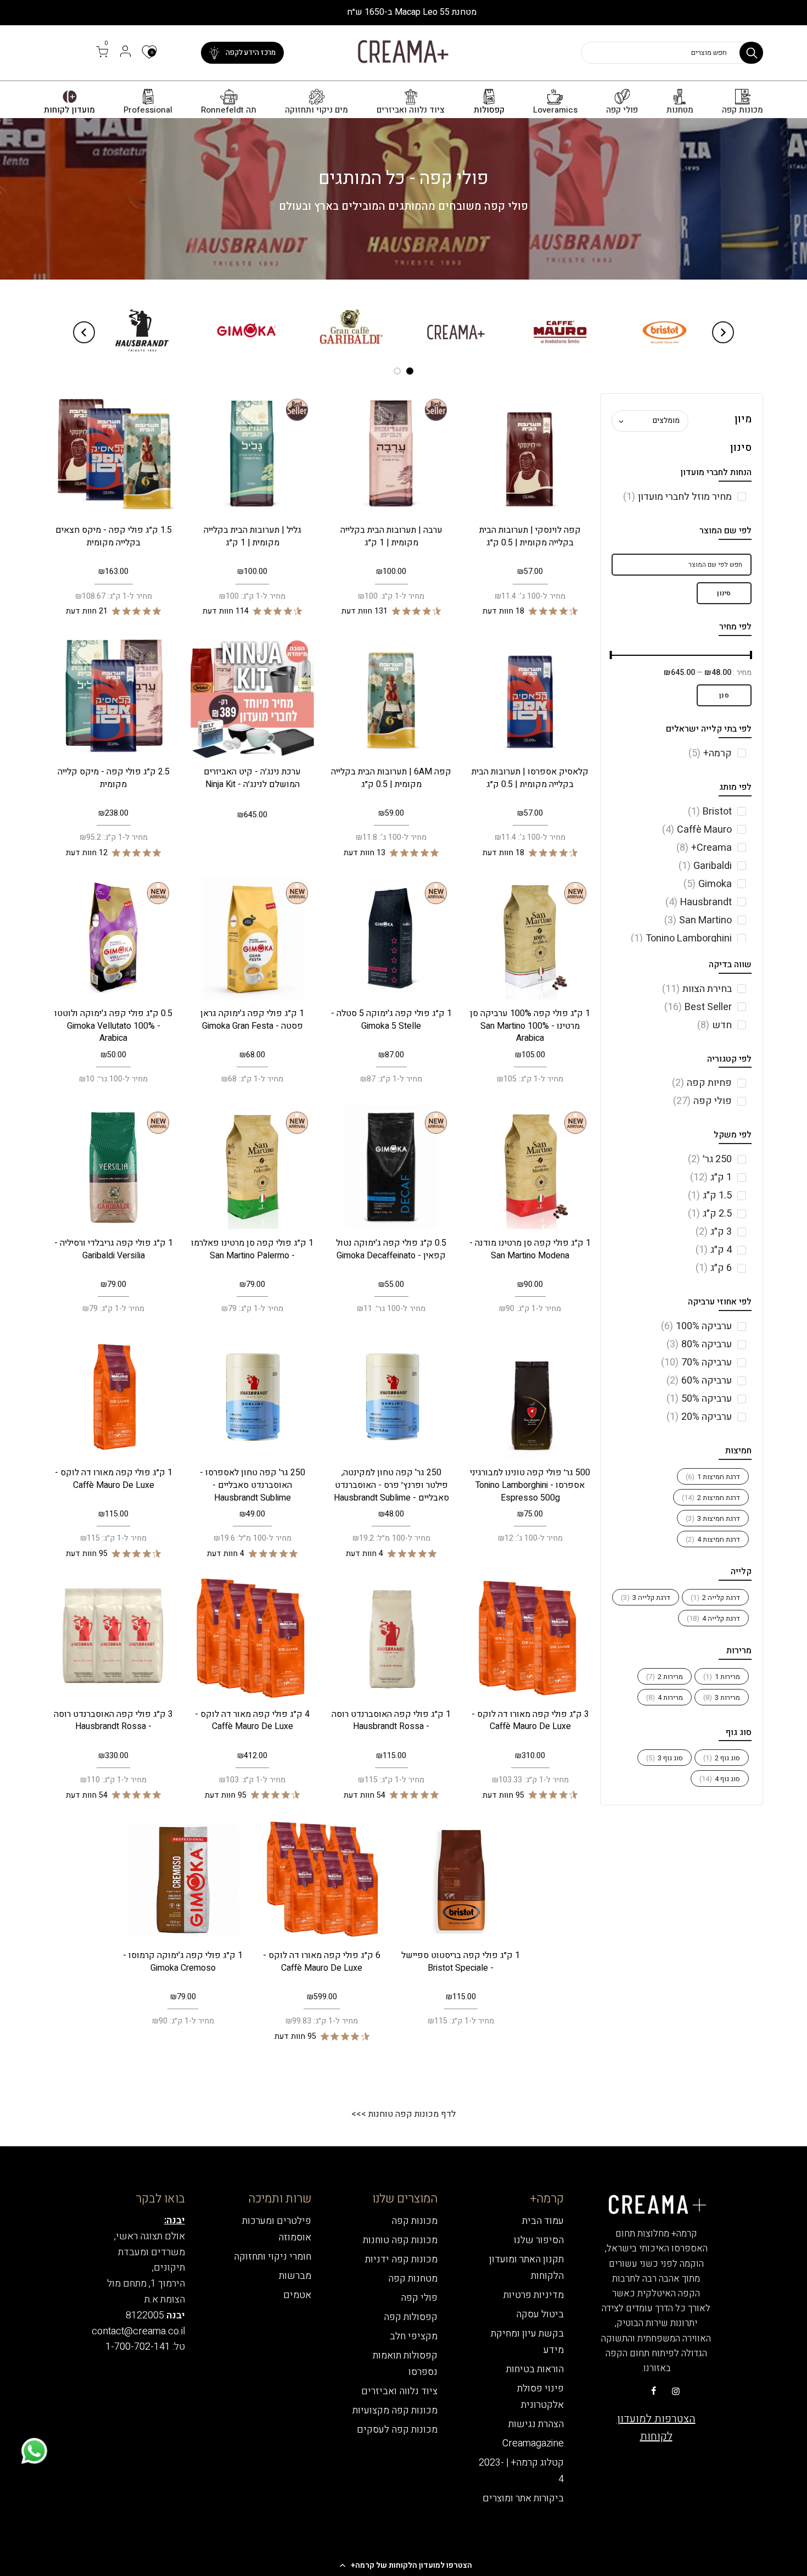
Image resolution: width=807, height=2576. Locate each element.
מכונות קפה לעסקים (397, 2430)
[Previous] (723, 332)
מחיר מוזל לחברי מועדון (677, 497)
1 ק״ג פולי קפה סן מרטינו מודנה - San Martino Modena (530, 1249)
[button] (403, 2565)
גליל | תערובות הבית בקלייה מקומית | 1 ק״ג (253, 536)
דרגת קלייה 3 (646, 1598)
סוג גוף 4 (720, 1779)
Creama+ (704, 848)
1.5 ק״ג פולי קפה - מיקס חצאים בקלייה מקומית (114, 536)
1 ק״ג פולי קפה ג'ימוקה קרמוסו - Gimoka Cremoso (183, 1962)
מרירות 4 (665, 1697)
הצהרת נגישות (536, 2424)
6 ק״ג (714, 1268)
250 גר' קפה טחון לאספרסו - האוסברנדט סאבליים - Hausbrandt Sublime (253, 1485)
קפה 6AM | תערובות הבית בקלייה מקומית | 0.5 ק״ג (391, 778)
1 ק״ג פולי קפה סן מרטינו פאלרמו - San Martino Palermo (252, 1249)
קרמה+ (710, 753)
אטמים (297, 2295)
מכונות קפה (742, 110)
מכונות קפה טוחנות (400, 2240)
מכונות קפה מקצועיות (395, 2410)
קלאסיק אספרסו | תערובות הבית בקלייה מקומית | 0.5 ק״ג (530, 778)
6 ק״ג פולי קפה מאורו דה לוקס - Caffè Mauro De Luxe (322, 1962)
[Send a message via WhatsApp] (34, 2451)
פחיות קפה (702, 1083)
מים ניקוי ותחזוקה (316, 110)
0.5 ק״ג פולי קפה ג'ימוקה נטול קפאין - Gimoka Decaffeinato (391, 1249)
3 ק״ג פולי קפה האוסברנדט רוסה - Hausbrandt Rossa (113, 1721)
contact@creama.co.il (138, 2331)
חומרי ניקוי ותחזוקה (273, 2257)
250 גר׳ (710, 1159)
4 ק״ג (714, 1250)
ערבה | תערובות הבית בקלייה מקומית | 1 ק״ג (391, 536)
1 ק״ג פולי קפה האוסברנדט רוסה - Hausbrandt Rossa (391, 1721)
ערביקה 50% (699, 1399)
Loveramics (555, 110)
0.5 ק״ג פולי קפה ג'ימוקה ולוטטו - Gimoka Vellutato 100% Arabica (113, 1026)
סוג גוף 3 (665, 1758)
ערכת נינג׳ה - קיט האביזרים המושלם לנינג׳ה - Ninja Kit (252, 778)
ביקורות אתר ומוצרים (523, 2498)
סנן (724, 695)
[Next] (84, 332)
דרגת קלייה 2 (715, 1598)
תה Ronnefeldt (229, 110)
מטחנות (680, 110)
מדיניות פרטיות (534, 2295)
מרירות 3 (722, 1697)
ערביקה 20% (699, 1417)
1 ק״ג (711, 1177)
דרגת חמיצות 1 (713, 1477)
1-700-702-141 (138, 2347)
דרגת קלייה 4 (713, 1618)
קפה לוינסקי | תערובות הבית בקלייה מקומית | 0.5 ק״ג (530, 536)
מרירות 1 (722, 1677)
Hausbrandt (699, 902)
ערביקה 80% (699, 1344)
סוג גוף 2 (722, 1758)
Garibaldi (705, 866)
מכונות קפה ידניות (401, 2259)
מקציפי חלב (414, 2336)
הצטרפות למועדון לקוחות (656, 2427)
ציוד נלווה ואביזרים (411, 110)
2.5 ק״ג (710, 1214)
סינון (724, 593)
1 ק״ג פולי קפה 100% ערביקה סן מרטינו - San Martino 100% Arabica (530, 1026)
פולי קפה (622, 110)
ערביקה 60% (699, 1381)
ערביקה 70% (696, 1362)
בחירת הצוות (697, 989)
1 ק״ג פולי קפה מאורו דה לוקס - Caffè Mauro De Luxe (114, 1479)
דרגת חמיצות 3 (713, 1518)
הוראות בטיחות (535, 2369)
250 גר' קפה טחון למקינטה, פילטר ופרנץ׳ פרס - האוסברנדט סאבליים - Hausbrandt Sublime (391, 1485)
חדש (714, 1025)
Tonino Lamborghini (681, 938)
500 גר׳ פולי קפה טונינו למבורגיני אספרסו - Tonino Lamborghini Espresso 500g (530, 1485)
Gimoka (708, 884)
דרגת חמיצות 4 (713, 1539)
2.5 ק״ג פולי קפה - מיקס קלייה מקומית (114, 778)
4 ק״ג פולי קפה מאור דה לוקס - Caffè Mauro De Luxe (252, 1721)
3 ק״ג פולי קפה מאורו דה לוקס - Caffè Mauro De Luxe (530, 1721)
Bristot (710, 812)
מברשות (295, 2276)
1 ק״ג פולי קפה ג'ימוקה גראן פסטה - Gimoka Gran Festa (252, 1020)
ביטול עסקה (540, 2314)
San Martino (698, 920)
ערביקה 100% (696, 1326)
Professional (148, 110)
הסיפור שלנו (539, 2240)
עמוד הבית (543, 2221)
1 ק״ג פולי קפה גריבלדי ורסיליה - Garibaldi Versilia (114, 1249)
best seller (698, 1007)
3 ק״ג (714, 1232)
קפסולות (489, 110)
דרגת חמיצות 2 (711, 1498)
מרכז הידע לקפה (251, 52)
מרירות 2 (665, 1677)
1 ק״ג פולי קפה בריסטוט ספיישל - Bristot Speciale (461, 1962)
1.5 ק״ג (710, 1195)
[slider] (752, 656)
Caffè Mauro (697, 830)
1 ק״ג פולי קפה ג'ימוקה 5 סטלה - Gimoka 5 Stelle (391, 1020)
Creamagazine (533, 2443)
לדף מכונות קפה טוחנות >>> (403, 2114)
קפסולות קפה (411, 2317)
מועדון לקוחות (69, 110)
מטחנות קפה (413, 2279)
